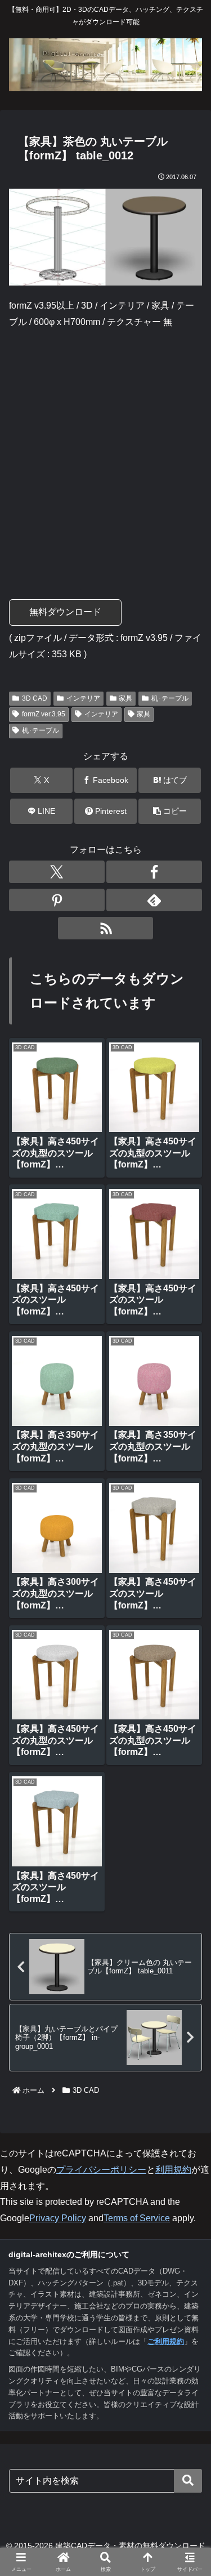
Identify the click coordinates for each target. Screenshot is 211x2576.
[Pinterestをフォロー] (57, 900)
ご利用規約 (166, 2341)
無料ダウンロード (65, 612)
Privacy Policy (58, 2218)
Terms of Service (137, 2218)
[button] (170, 811)
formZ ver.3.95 (44, 714)
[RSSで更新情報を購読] (106, 928)
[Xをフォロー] (57, 872)
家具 (125, 698)
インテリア (83, 698)
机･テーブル (170, 698)
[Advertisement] (105, 449)
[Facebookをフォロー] (154, 872)
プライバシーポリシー (101, 2170)
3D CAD (35, 698)
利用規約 (173, 2170)
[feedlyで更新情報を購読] (154, 900)
